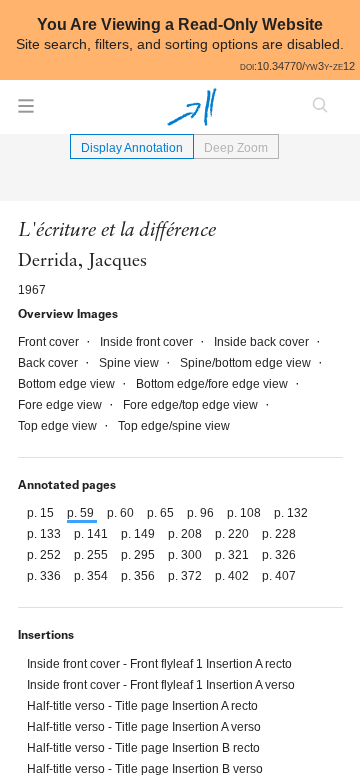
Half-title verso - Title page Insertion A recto (142, 706)
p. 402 (233, 576)
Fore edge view (61, 405)
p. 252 (45, 555)
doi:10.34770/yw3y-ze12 (297, 66)
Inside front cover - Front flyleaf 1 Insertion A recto (159, 664)
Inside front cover (148, 342)
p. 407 (279, 576)
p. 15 (42, 513)
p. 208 (186, 534)
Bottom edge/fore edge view (213, 384)
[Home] (192, 107)
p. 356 (139, 576)
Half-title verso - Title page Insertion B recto (143, 748)
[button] (26, 112)
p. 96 (202, 513)
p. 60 (122, 513)
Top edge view (59, 426)
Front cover (50, 342)
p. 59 (82, 513)
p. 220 (233, 534)
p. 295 (139, 555)
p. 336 (45, 576)
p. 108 (245, 513)
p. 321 (233, 555)
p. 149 (139, 534)
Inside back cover (263, 342)
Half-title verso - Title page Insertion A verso (144, 727)
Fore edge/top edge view (192, 405)
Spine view (130, 363)
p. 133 (45, 534)
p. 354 (92, 576)
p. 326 (279, 555)
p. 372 (186, 576)
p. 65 (162, 513)
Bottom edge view (68, 384)
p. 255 (92, 555)
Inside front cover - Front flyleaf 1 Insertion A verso (161, 685)
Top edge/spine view (174, 426)
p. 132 (291, 513)
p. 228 (279, 534)
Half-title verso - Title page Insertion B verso (145, 769)
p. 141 (92, 534)
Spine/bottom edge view (247, 363)
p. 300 (186, 555)
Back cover (49, 363)
